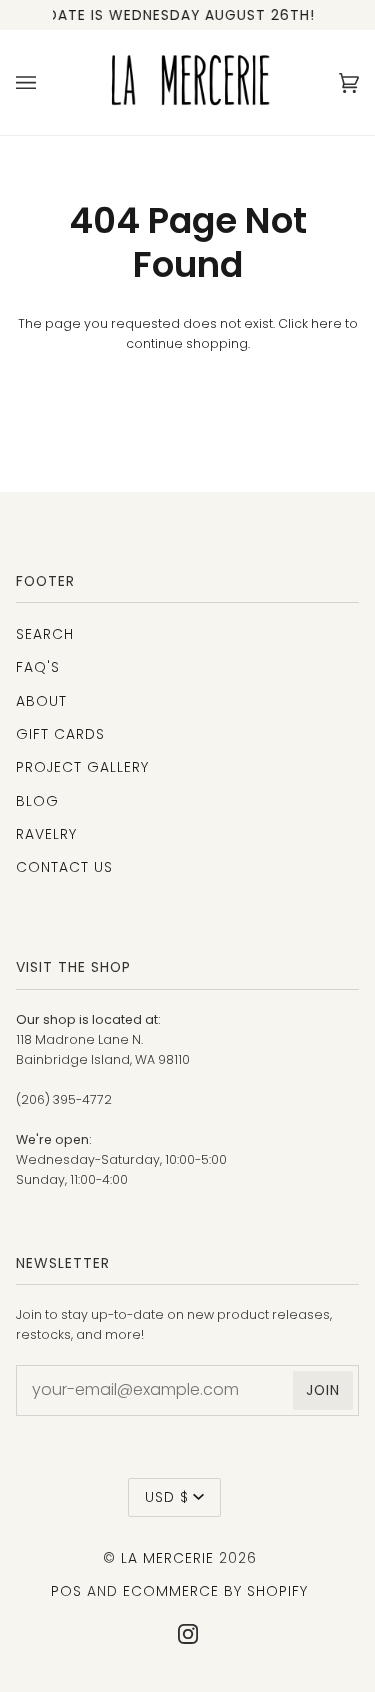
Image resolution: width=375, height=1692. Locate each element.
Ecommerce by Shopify (215, 1591)
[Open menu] (46, 82)
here (326, 323)
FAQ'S (38, 667)
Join (323, 1390)
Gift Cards (60, 734)
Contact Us (64, 867)
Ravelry (46, 834)
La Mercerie (167, 1558)
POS (66, 1591)
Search (45, 634)
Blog (37, 801)
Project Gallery (82, 767)
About (41, 701)
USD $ (167, 1497)
